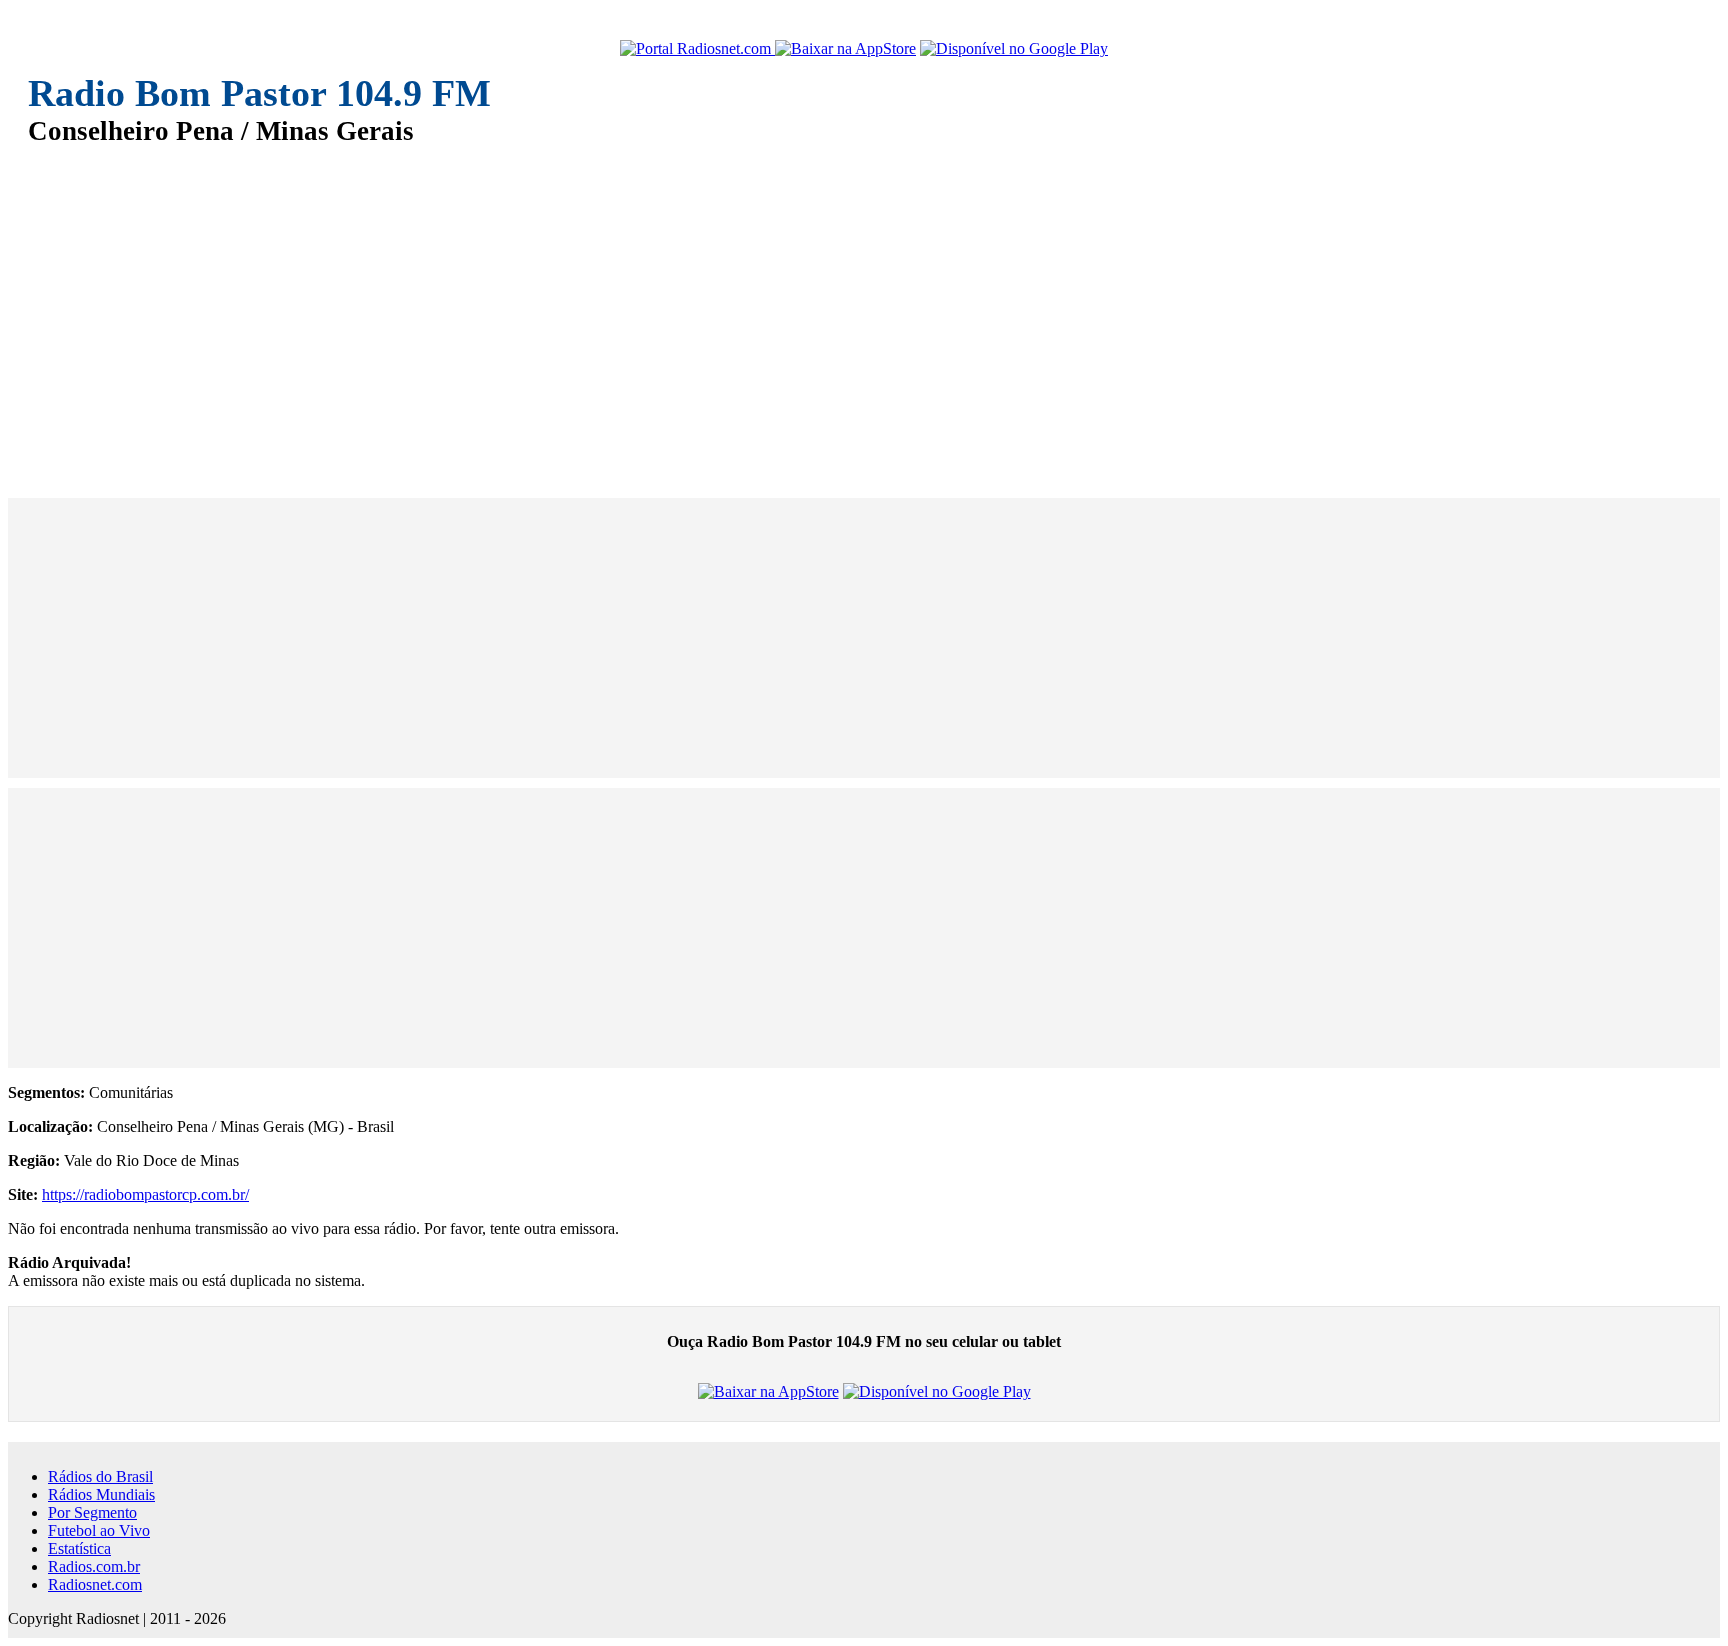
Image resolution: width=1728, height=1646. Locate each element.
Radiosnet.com (95, 1584)
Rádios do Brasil (100, 1476)
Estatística (79, 1548)
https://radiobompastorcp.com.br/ (145, 1194)
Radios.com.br (94, 1566)
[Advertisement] (628, 308)
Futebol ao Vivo (99, 1530)
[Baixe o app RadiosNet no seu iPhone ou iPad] (845, 49)
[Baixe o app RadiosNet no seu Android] (1014, 49)
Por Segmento (92, 1512)
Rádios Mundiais (101, 1494)
